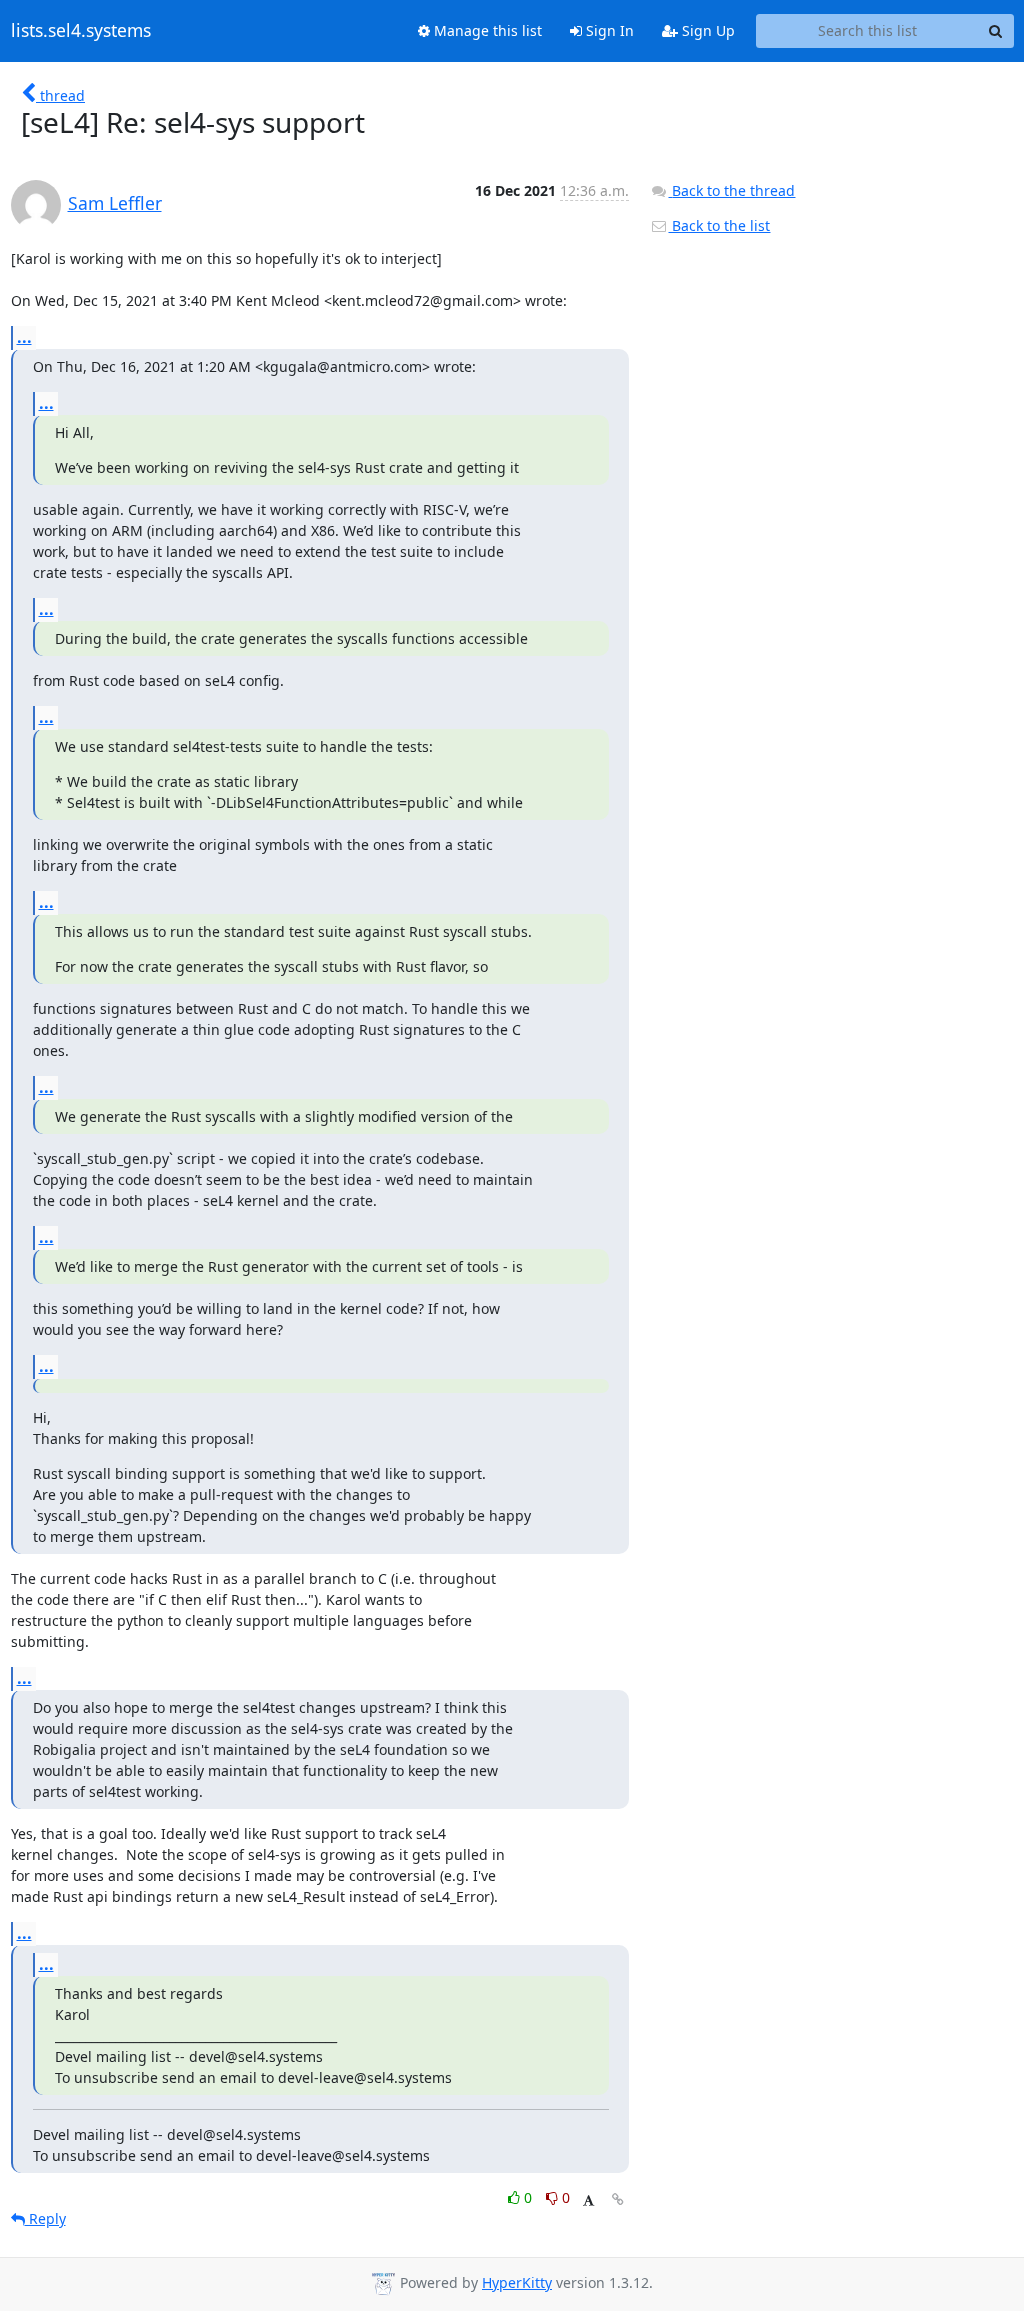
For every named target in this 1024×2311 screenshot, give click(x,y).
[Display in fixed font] (588, 2200)
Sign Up (706, 30)
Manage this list (486, 30)
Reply (45, 2218)
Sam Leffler (115, 203)
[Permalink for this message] (618, 2199)
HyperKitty (517, 2282)
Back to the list (719, 225)
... (24, 337)
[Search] (996, 31)
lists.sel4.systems (81, 31)
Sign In (608, 30)
